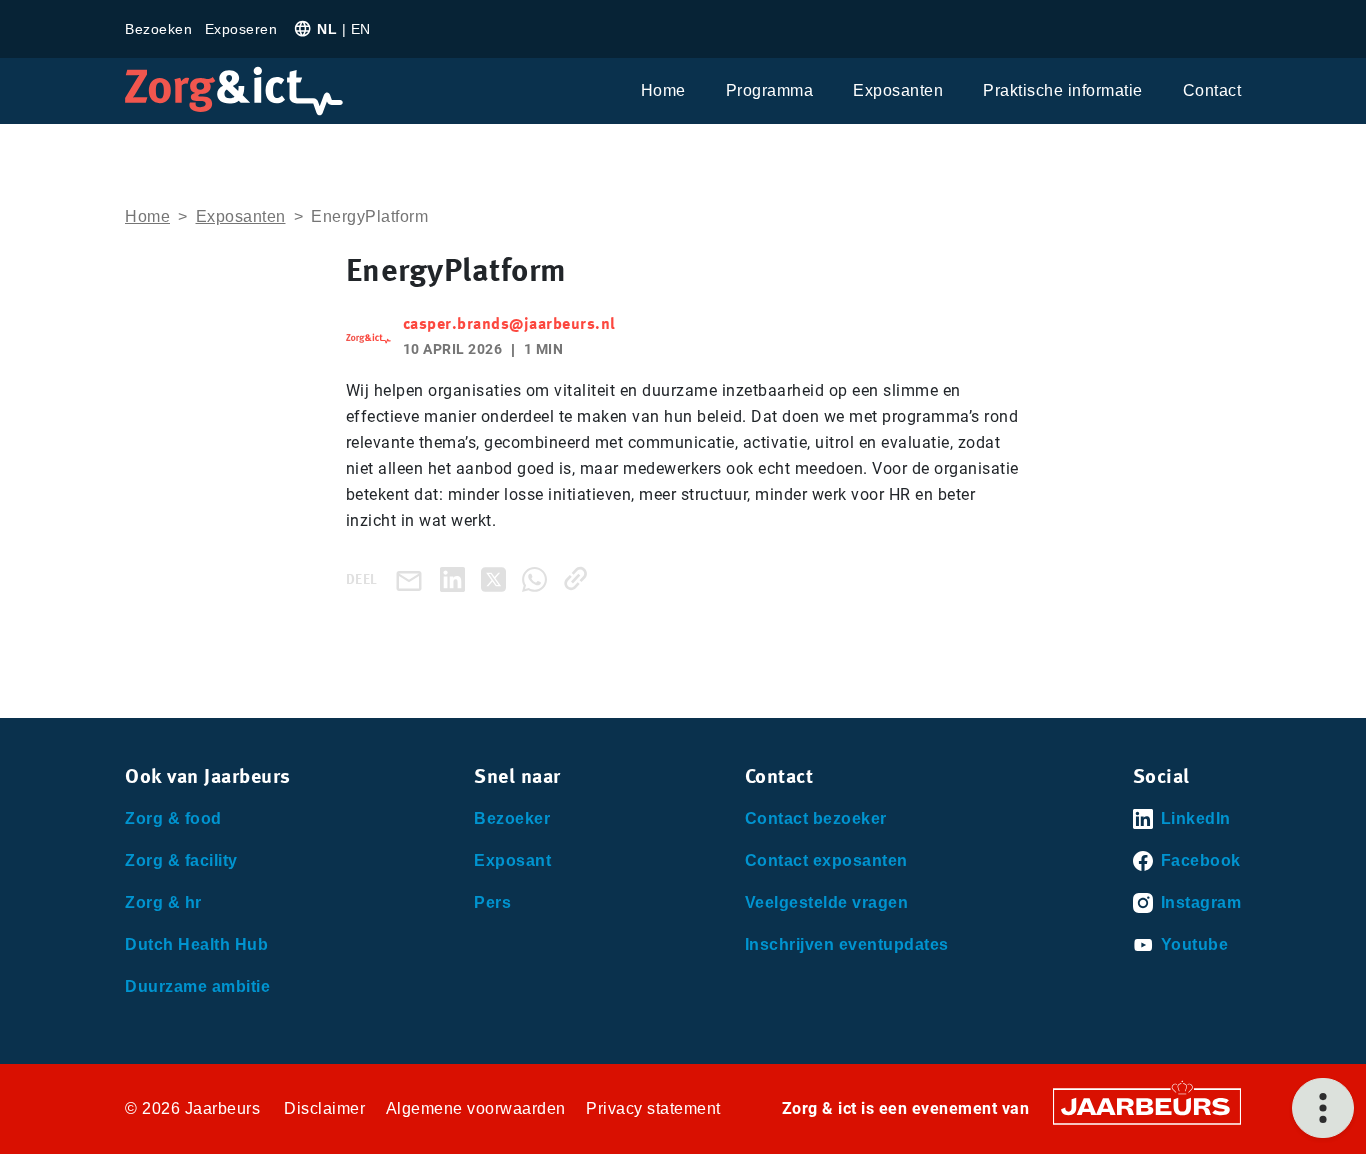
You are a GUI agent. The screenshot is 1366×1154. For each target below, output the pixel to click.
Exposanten (898, 90)
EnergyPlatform (369, 216)
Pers (492, 902)
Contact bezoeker (816, 818)
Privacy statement (653, 1108)
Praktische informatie (1063, 90)
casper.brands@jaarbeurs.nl (509, 325)
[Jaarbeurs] (1147, 1104)
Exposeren (241, 29)
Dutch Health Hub (196, 944)
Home (663, 90)
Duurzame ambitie (197, 986)
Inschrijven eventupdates (847, 944)
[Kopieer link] (579, 578)
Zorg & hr (163, 902)
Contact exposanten (826, 860)
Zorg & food (173, 818)
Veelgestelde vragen (827, 902)
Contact (1212, 90)
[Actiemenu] (1323, 1108)
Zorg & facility (181, 860)
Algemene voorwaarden (476, 1108)
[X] (497, 578)
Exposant (512, 860)
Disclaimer (324, 1108)
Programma (770, 90)
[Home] (234, 91)
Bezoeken (158, 29)
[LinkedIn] (456, 578)
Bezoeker (512, 818)
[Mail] (413, 579)
